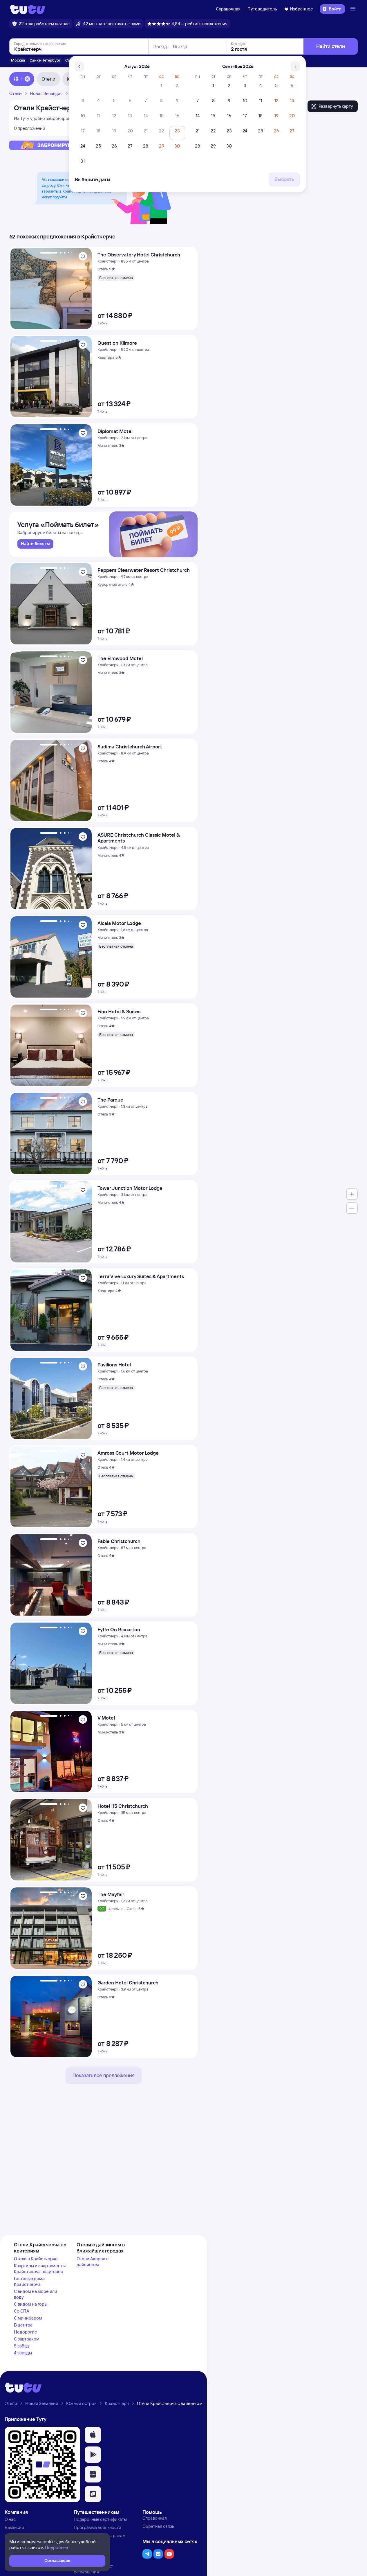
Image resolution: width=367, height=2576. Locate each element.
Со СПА (22, 2311)
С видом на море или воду (36, 2294)
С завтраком (27, 2339)
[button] (93, 2435)
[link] (35, 544)
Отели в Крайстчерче (36, 2259)
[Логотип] (28, 9)
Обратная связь (158, 2526)
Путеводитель (262, 9)
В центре (23, 2325)
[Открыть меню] (354, 9)
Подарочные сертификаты (100, 2519)
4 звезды (23, 2353)
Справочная (228, 9)
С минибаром (28, 2318)
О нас (10, 2519)
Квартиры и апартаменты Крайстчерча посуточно (40, 2269)
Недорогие (26, 2332)
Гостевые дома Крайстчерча (29, 2281)
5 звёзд (21, 2346)
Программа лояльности (97, 2527)
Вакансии (14, 2527)
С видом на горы (31, 2304)
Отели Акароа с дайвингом (93, 2262)
